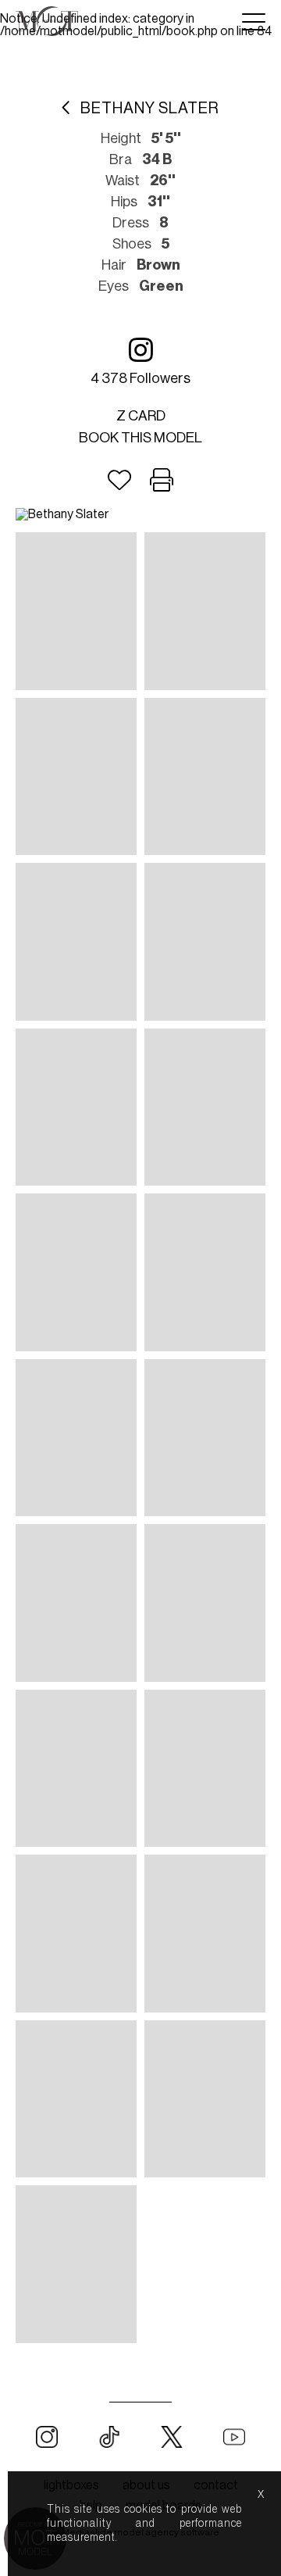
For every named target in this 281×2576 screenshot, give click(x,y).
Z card (141, 416)
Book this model (140, 438)
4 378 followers (140, 378)
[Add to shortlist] (119, 481)
